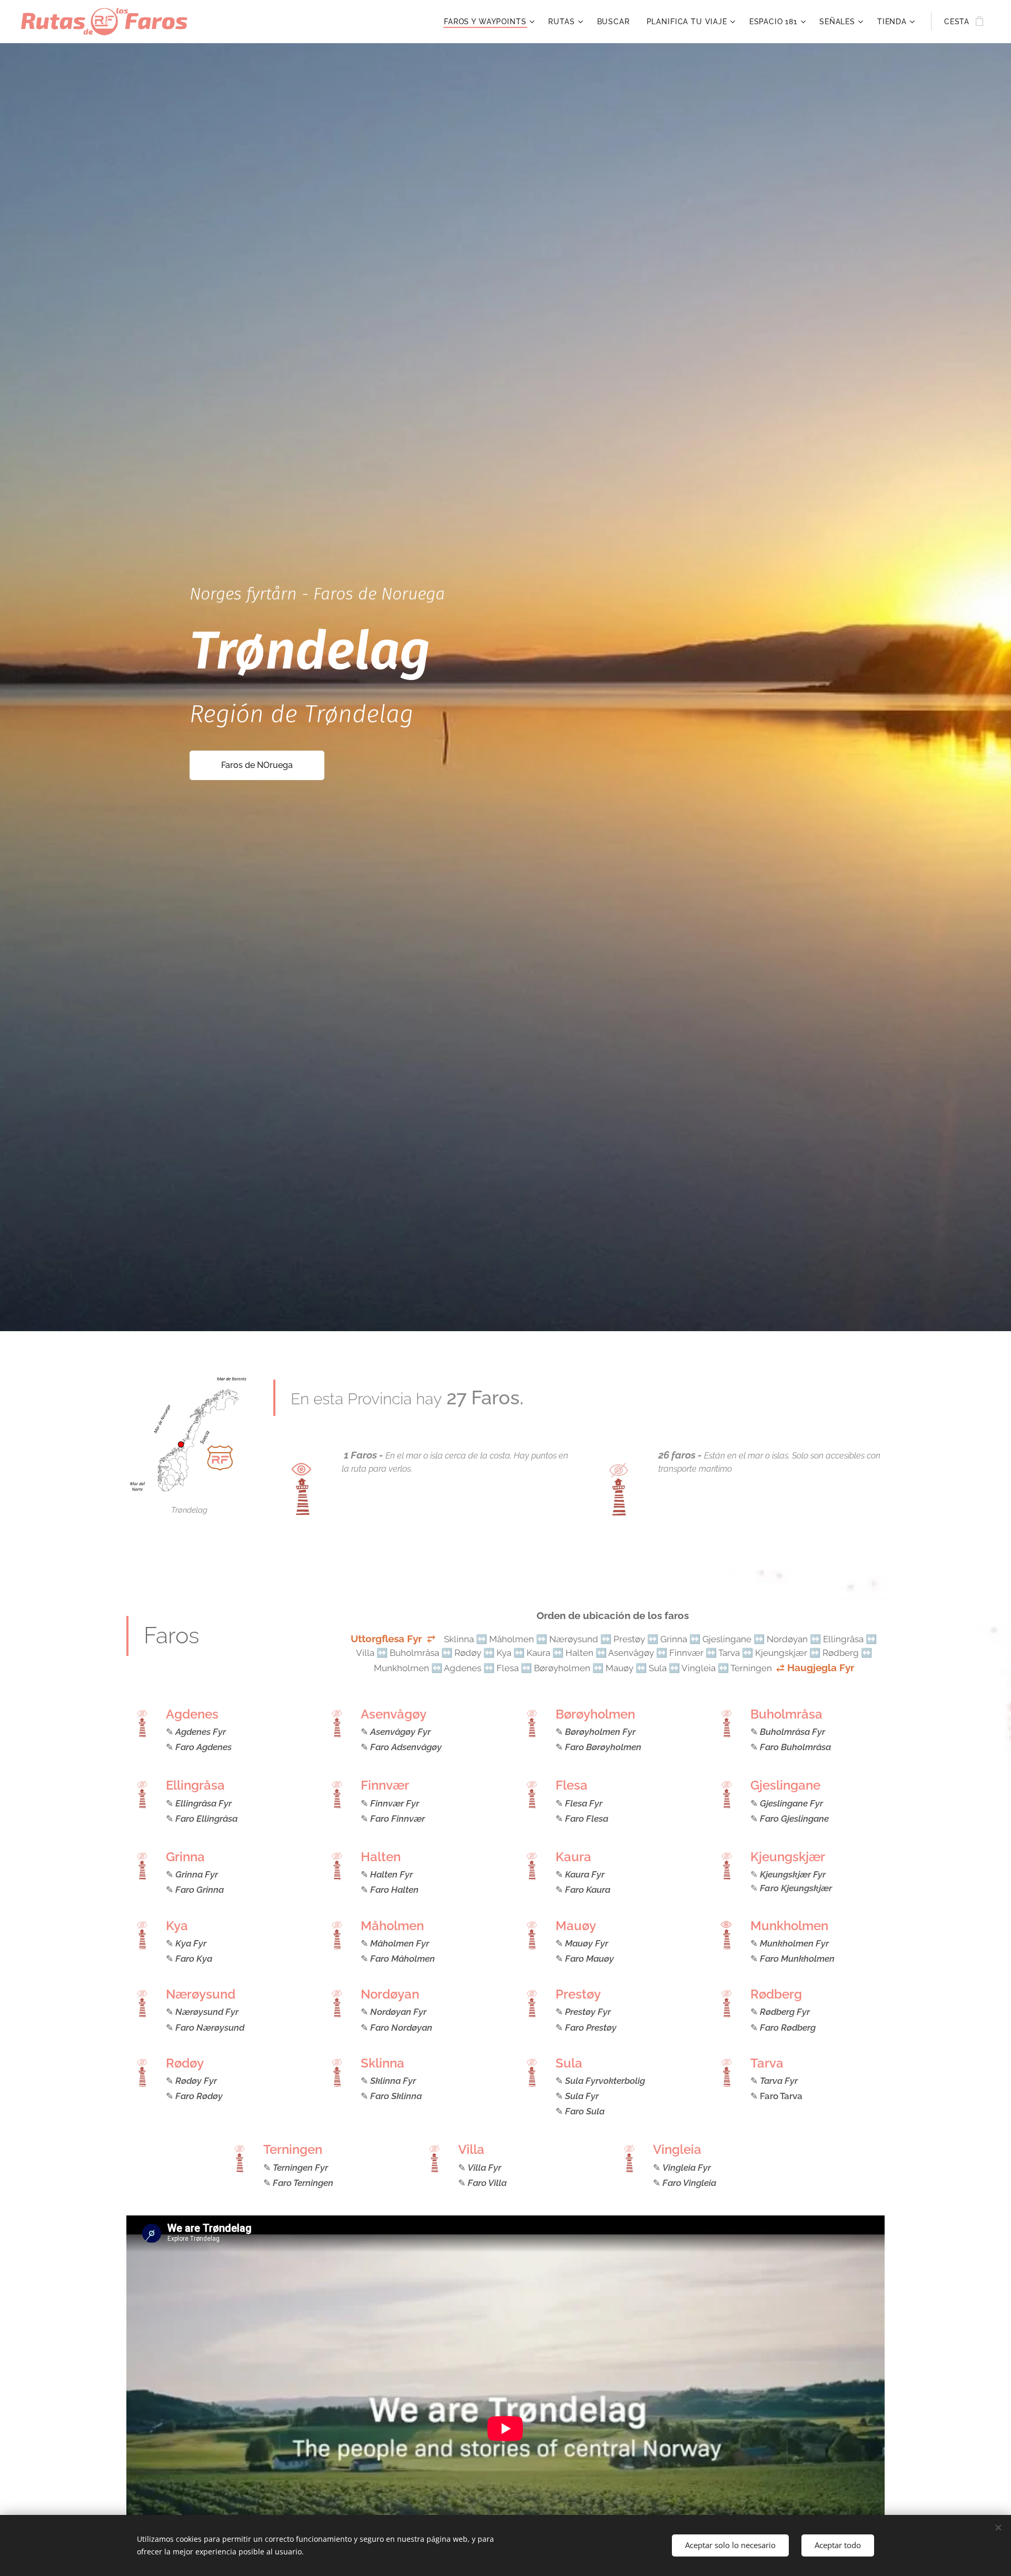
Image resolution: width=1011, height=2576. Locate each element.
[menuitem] (490, 22)
